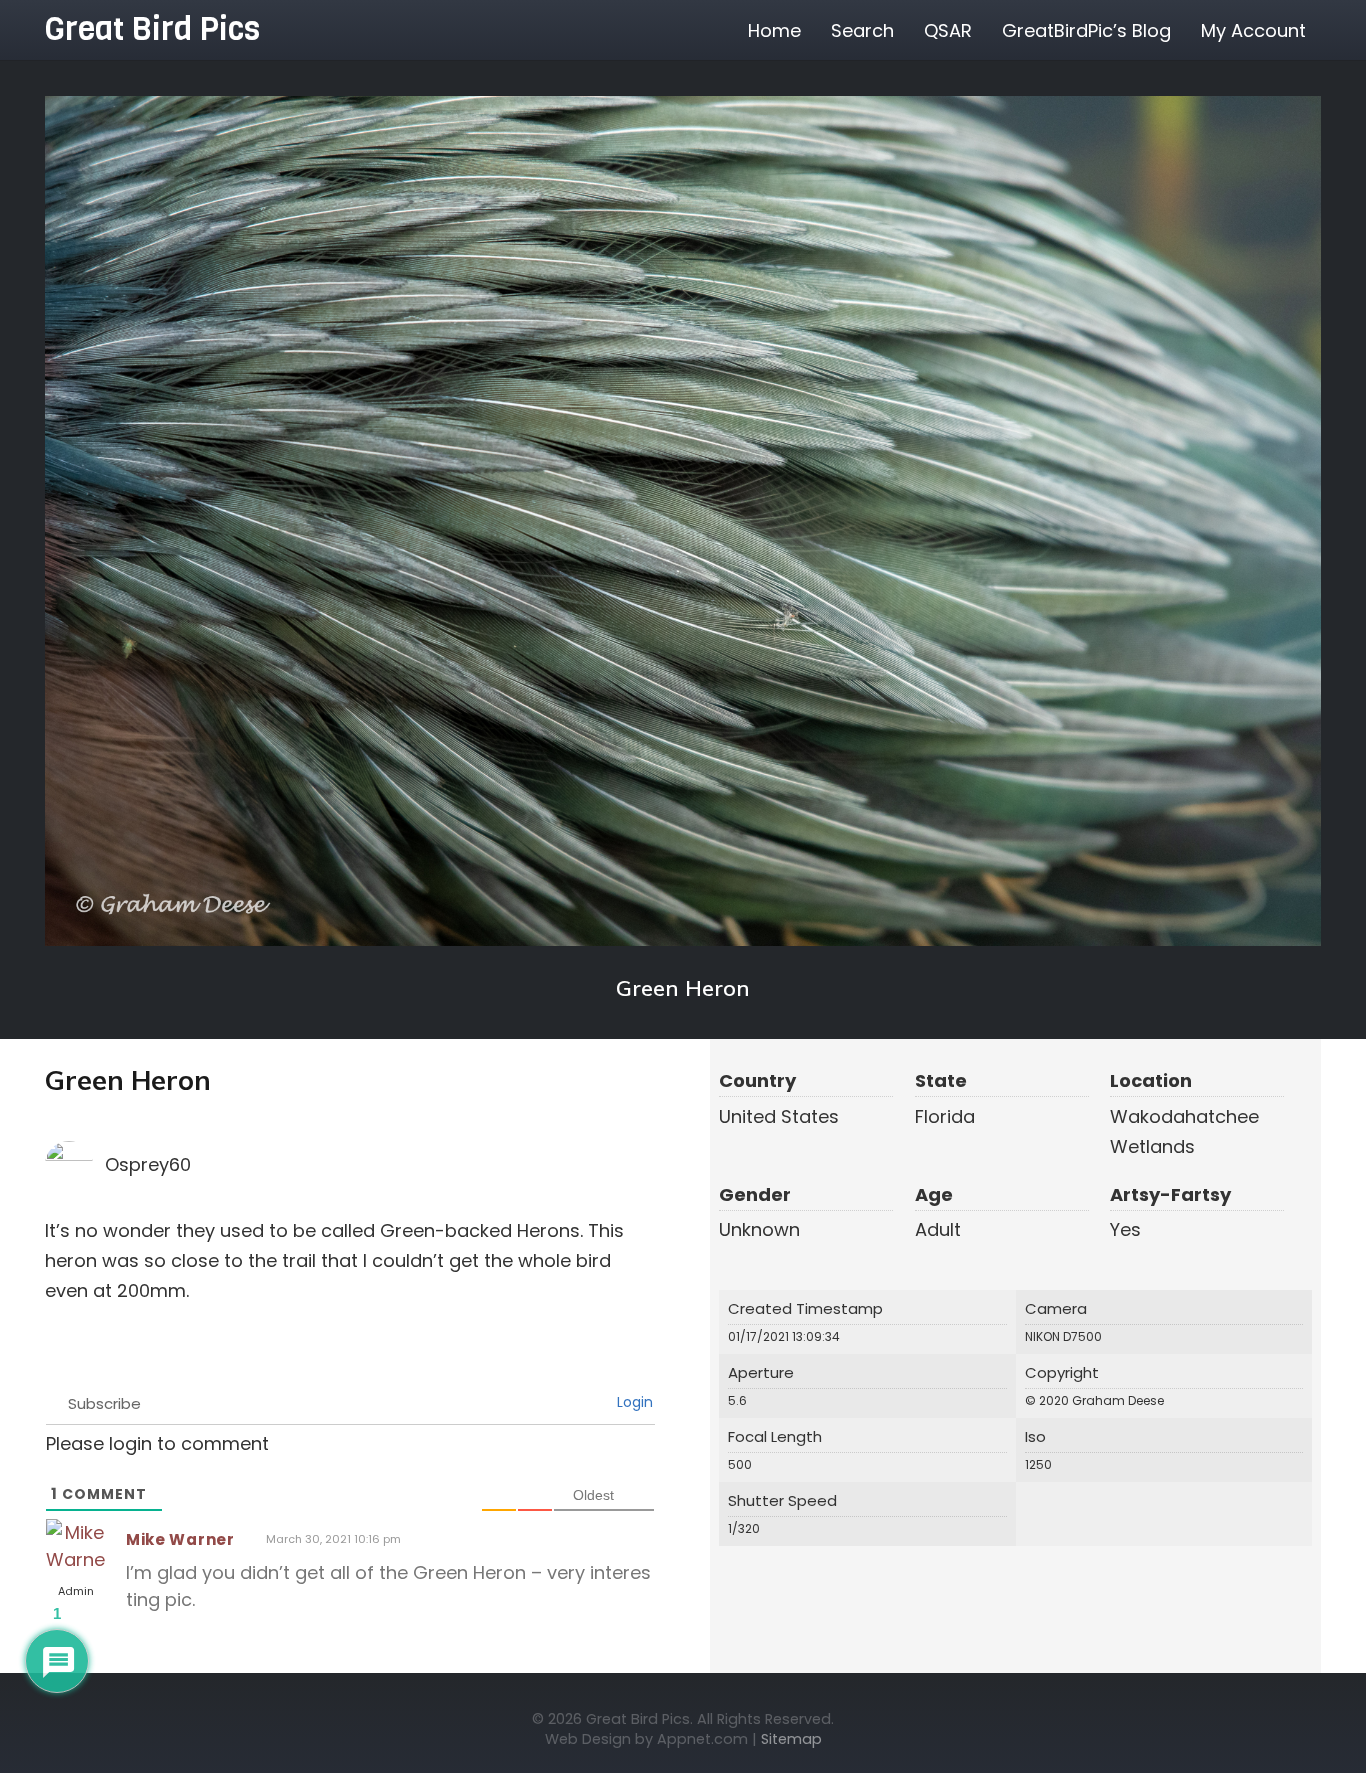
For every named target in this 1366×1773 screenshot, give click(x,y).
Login (633, 1402)
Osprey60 (148, 1164)
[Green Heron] (683, 521)
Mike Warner (180, 1539)
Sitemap (791, 1739)
